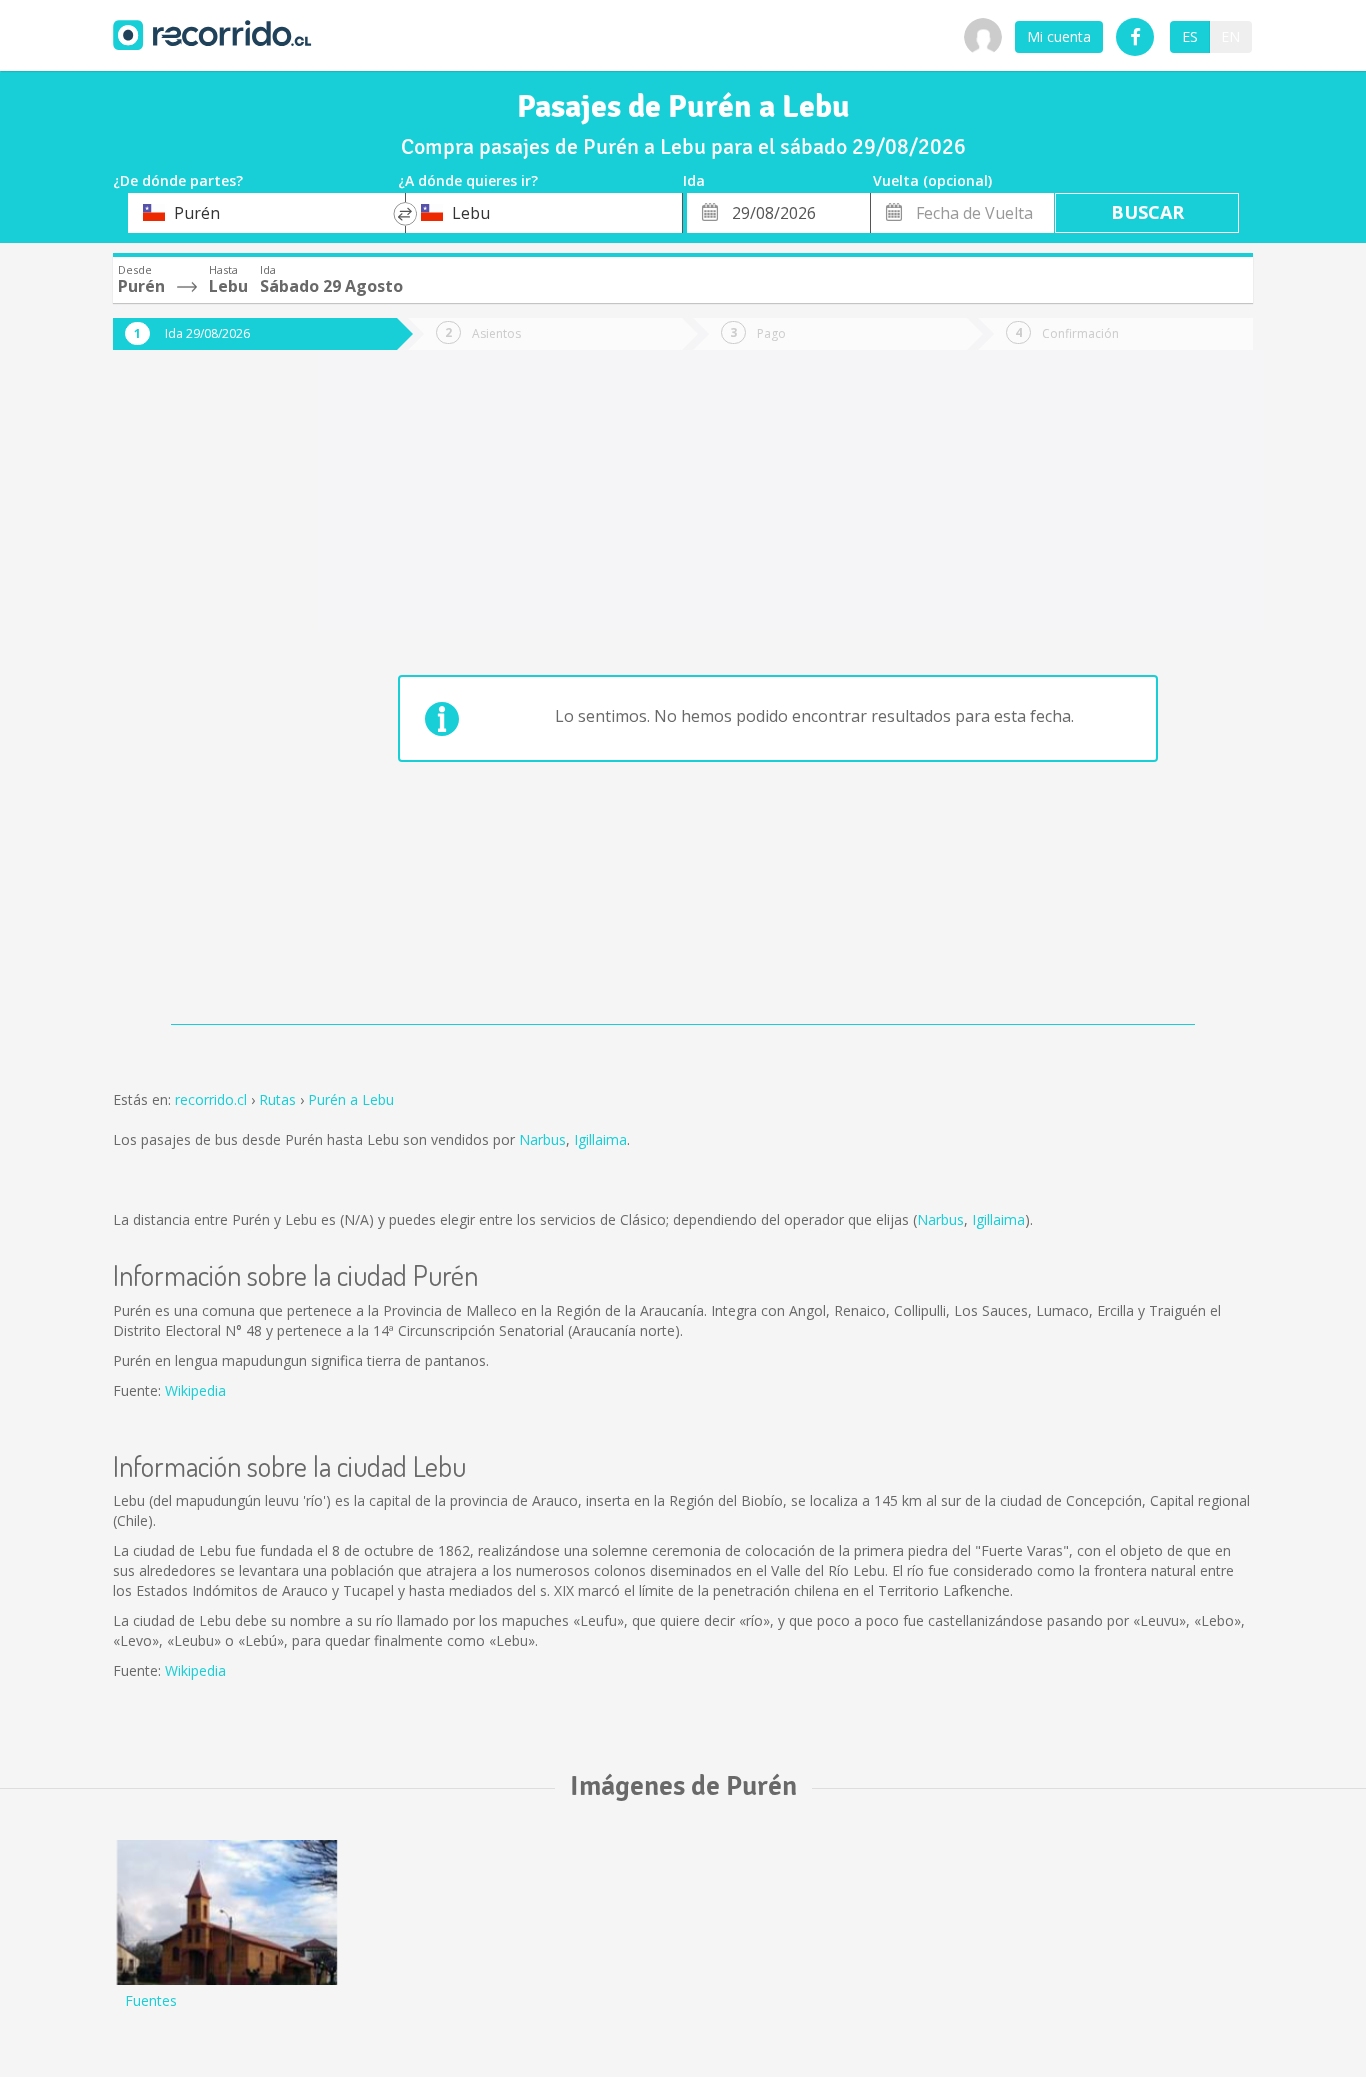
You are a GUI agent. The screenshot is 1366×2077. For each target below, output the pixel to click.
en (1230, 36)
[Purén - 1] (227, 1912)
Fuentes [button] (151, 2000)
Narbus (542, 1139)
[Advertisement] (193, 702)
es (1190, 36)
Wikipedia (195, 1390)
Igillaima (600, 1139)
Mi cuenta (1059, 36)
